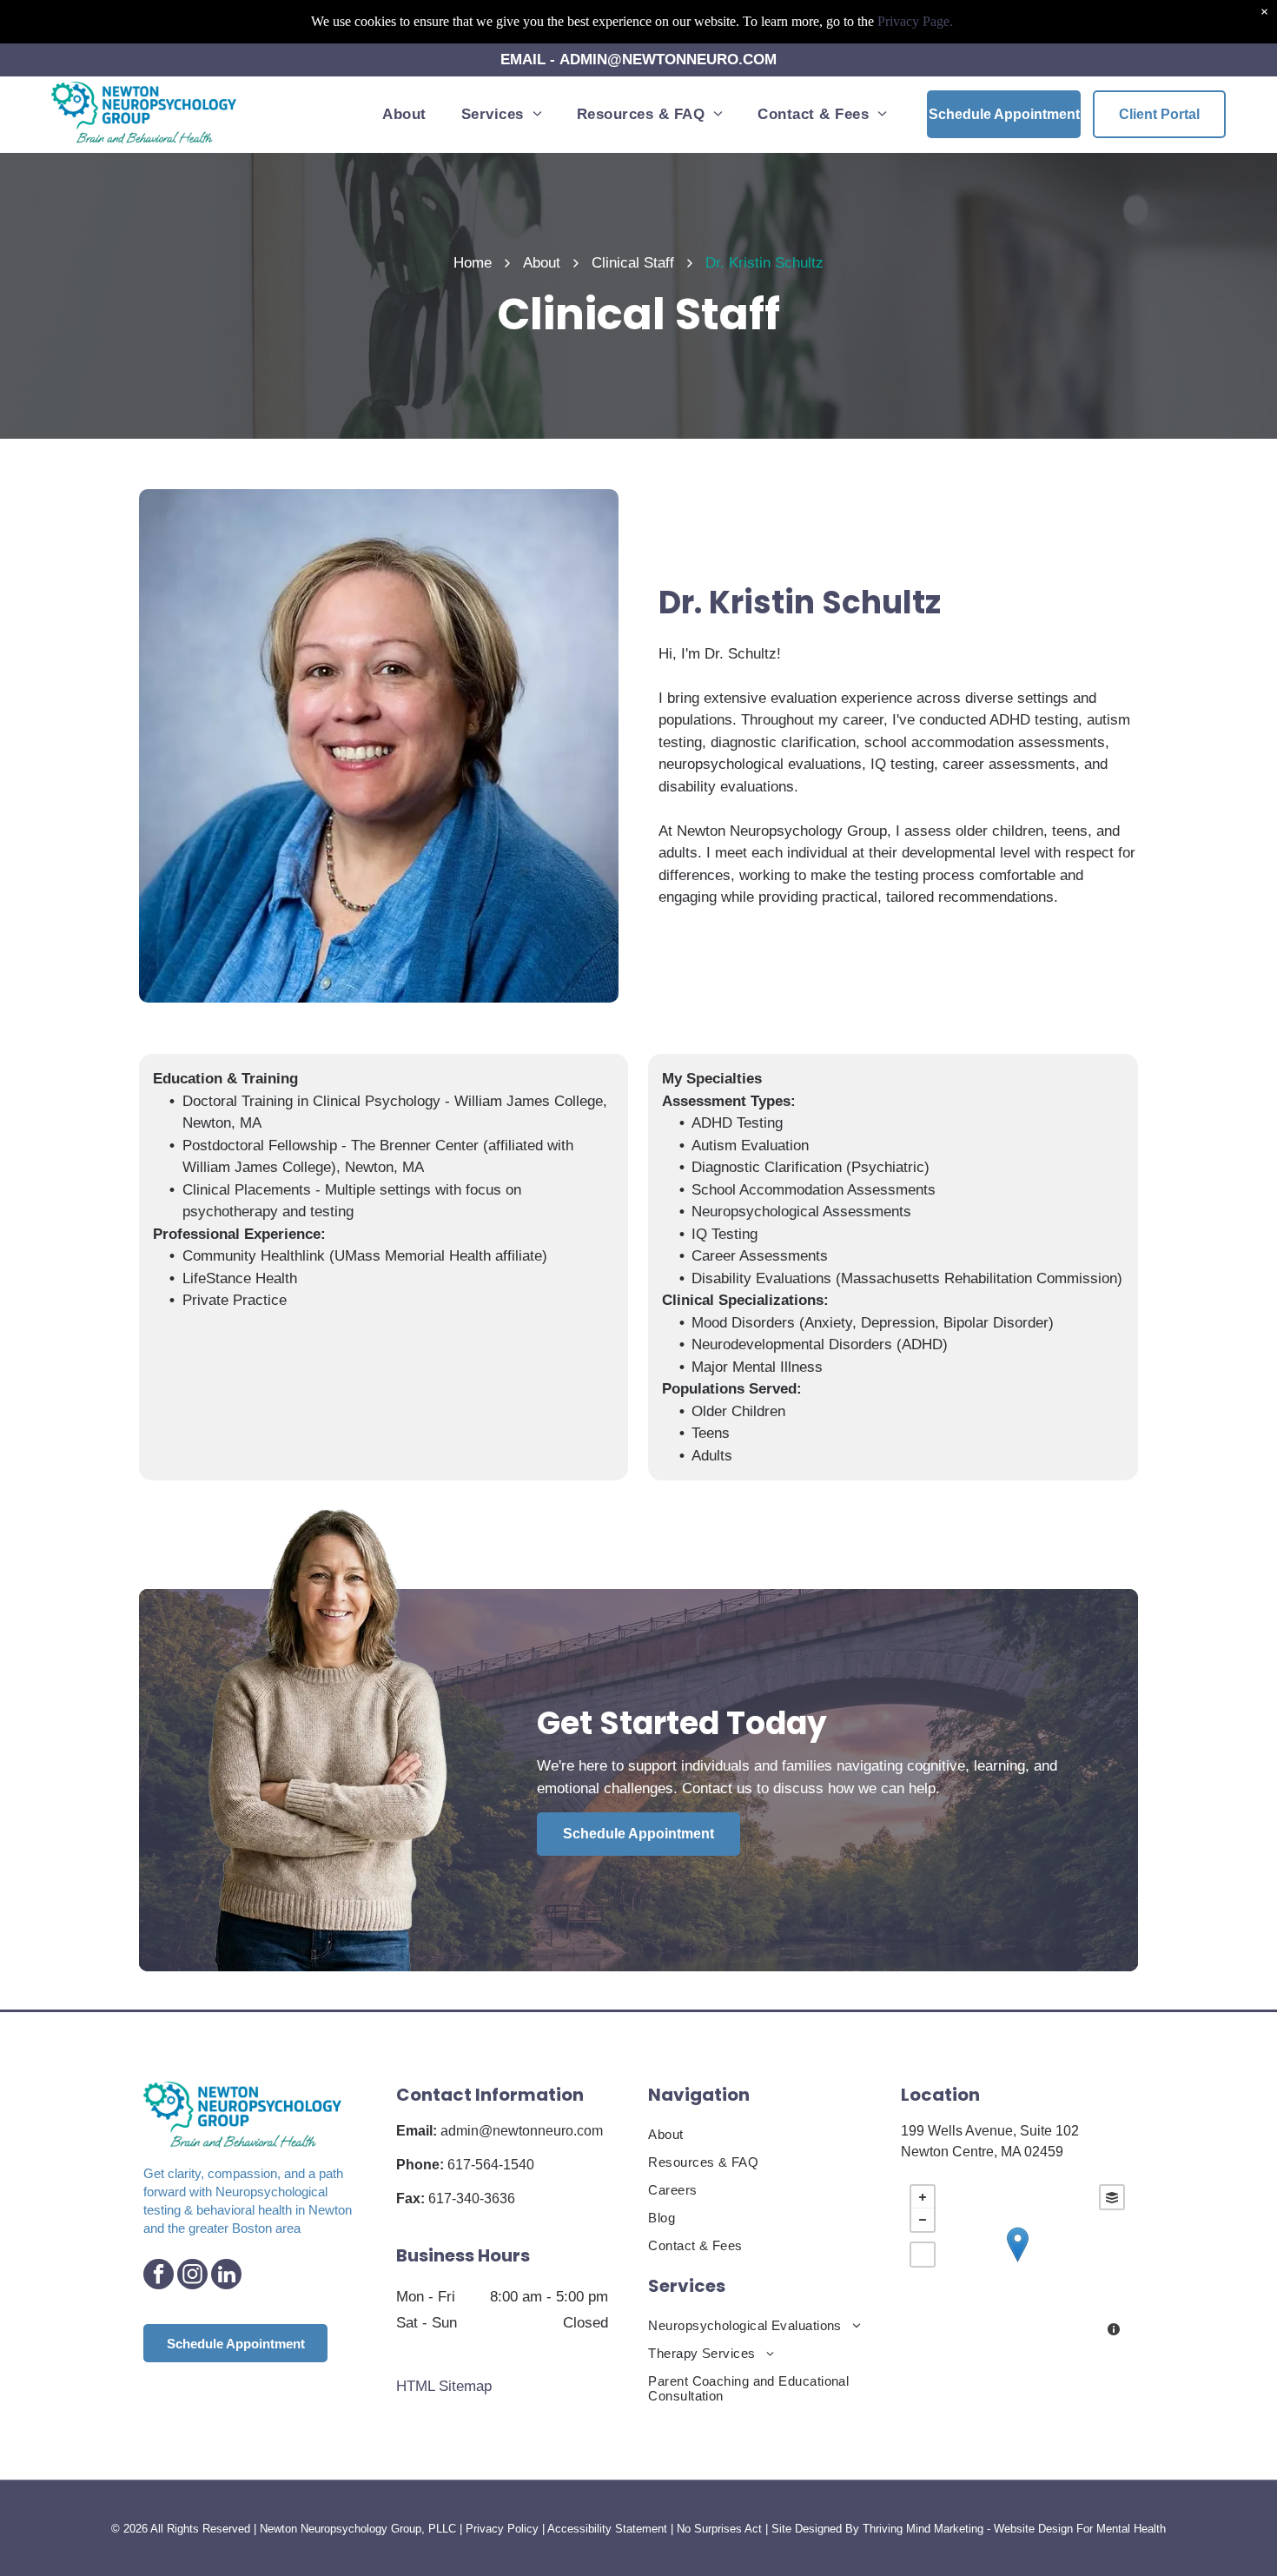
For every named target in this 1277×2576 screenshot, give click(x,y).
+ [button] (923, 2197)
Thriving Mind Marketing (923, 2529)
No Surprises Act (719, 2529)
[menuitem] (404, 114)
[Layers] (1112, 2197)
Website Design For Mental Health (1080, 2529)
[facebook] (159, 2276)
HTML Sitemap (444, 2386)
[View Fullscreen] (923, 2255)
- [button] (923, 2220)
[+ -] (1017, 2262)
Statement (641, 2529)
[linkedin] (226, 2276)
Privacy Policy (502, 2529)
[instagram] (192, 2276)
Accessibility (579, 2529)
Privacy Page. (915, 21)
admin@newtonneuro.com (522, 2131)
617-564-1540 (491, 2165)
